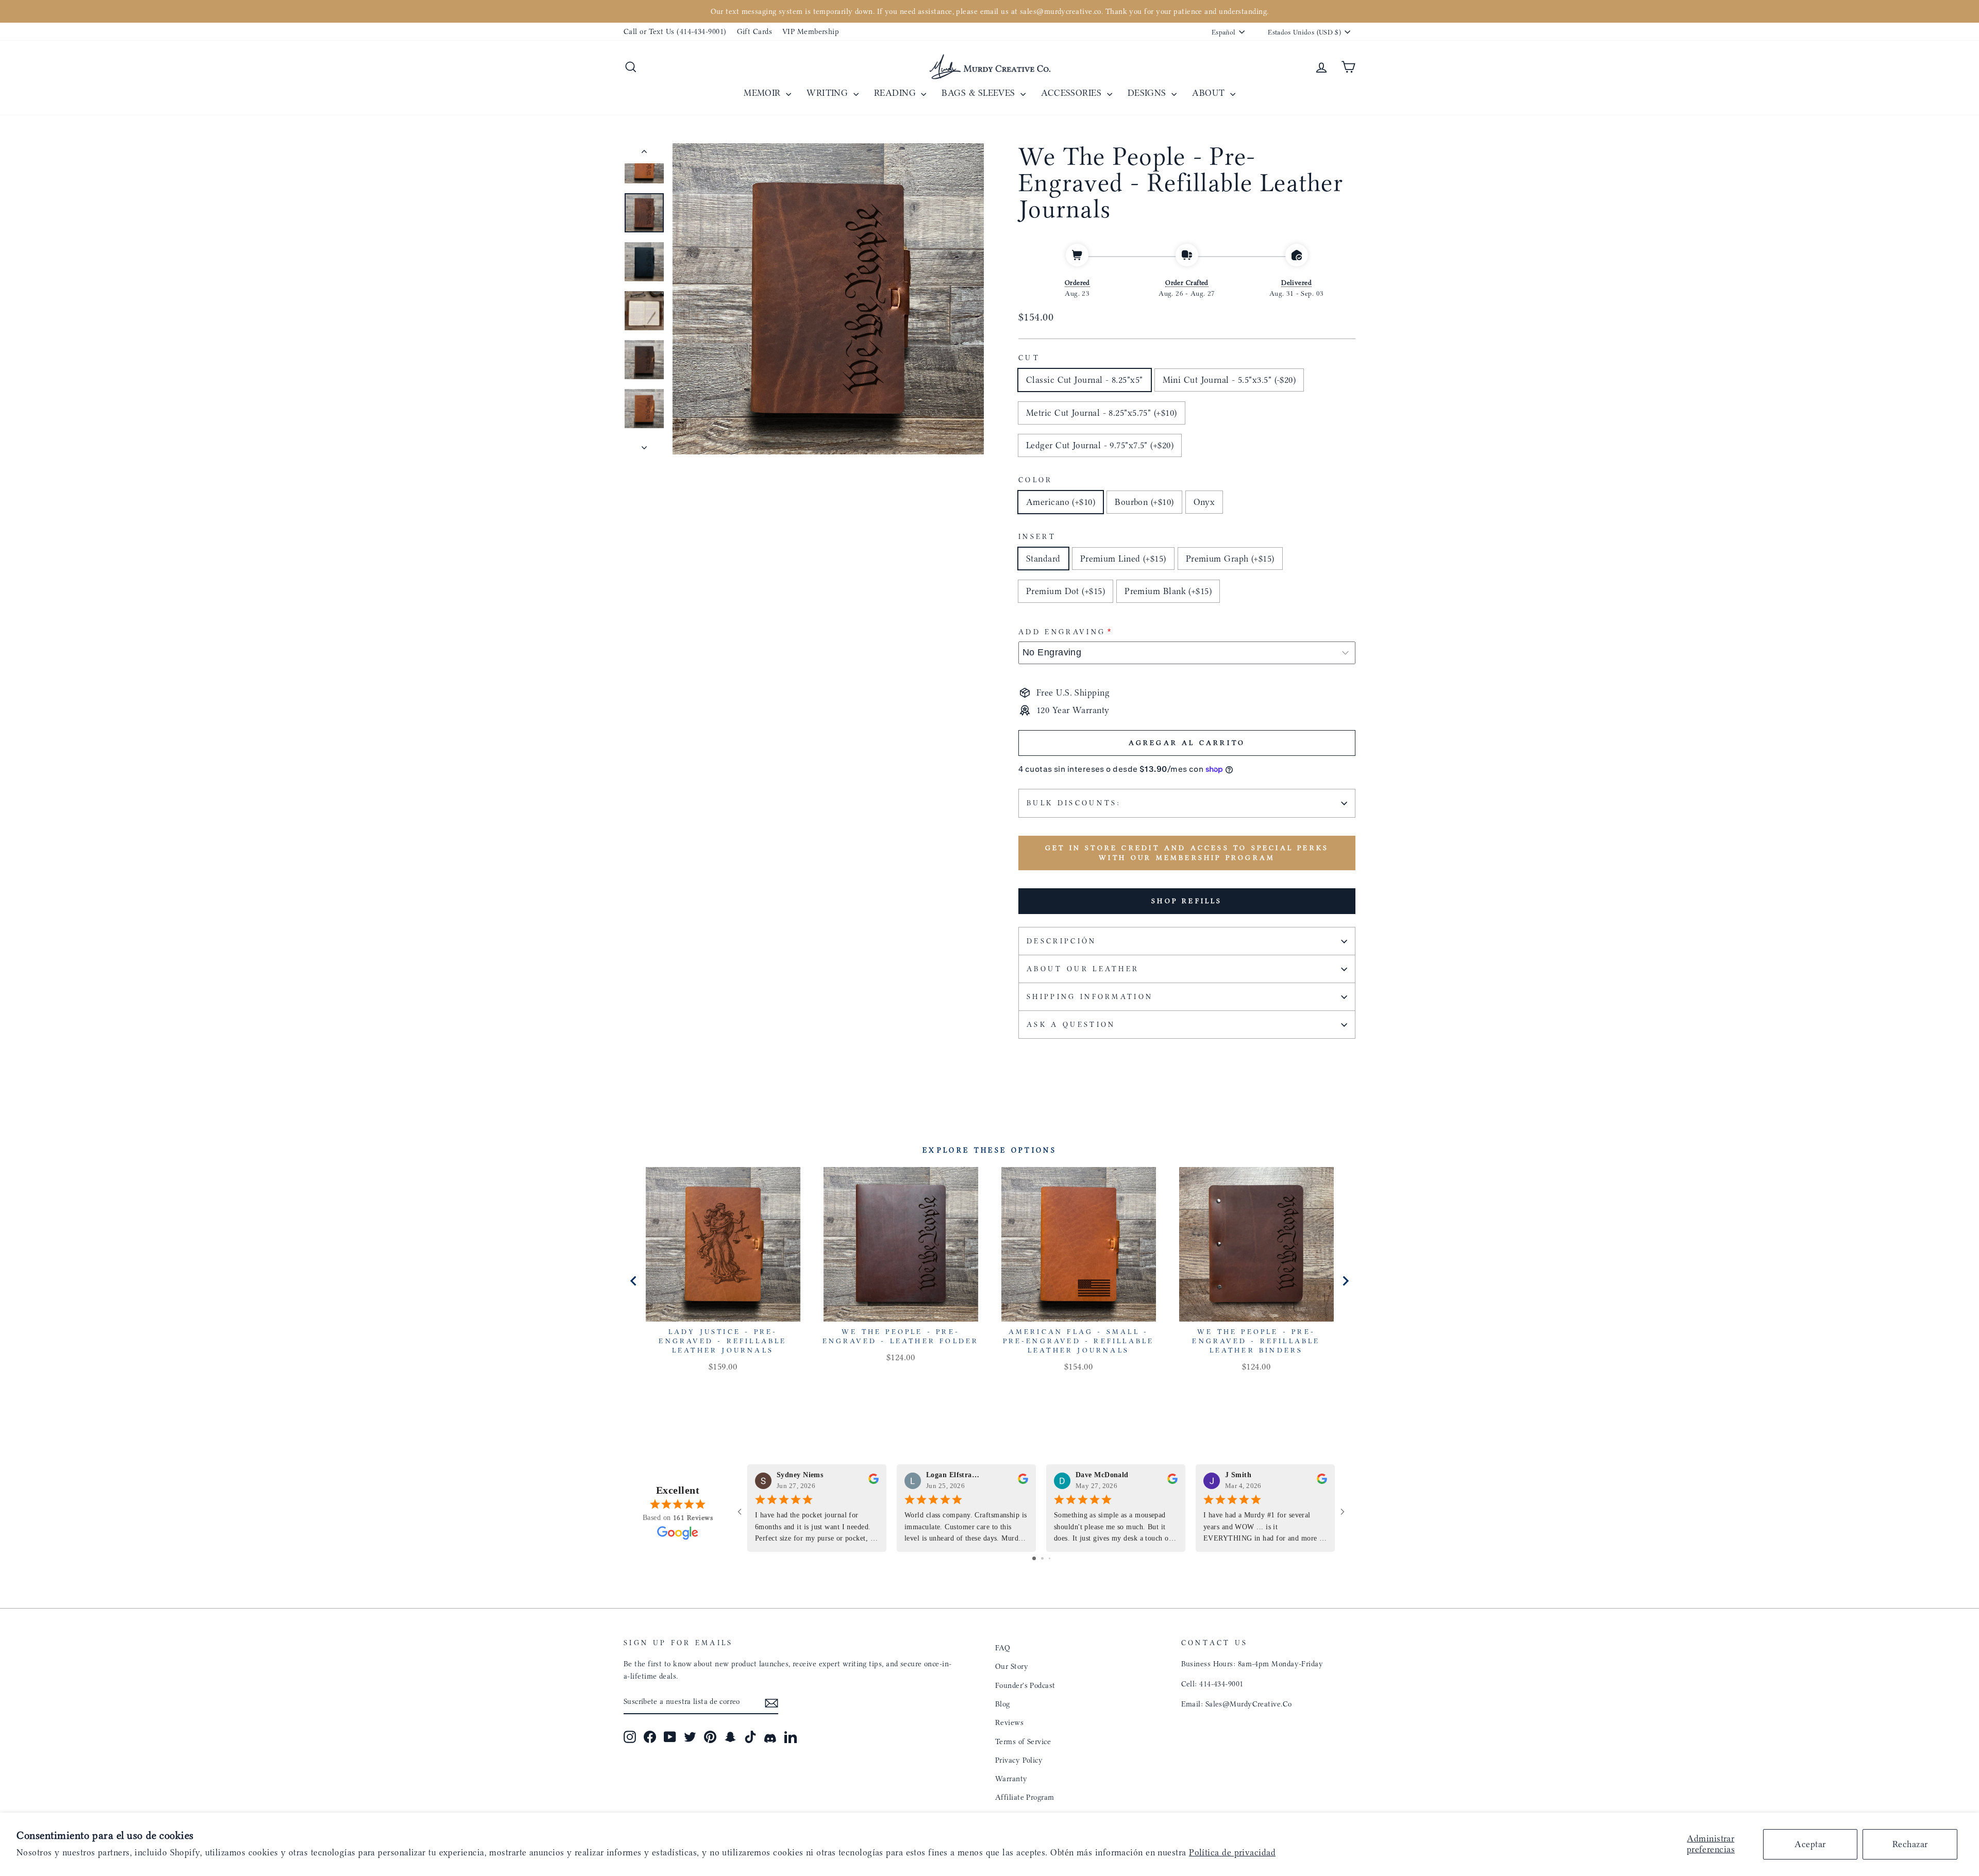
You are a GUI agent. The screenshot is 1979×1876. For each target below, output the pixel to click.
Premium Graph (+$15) (1230, 559)
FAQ (1003, 1648)
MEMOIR (764, 93)
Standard (1043, 559)
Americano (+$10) (1061, 502)
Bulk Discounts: (1074, 803)
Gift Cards (755, 31)
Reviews (1009, 1722)
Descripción (1062, 941)
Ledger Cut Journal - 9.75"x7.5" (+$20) (1100, 445)
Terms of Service (1023, 1742)
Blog (1003, 1704)
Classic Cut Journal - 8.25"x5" (1085, 380)
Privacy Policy (1019, 1760)
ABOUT (1210, 93)
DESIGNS (1148, 93)
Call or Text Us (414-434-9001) (675, 31)
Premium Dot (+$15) (1066, 591)
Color (1036, 480)
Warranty (1011, 1779)
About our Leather (1083, 969)
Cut (1029, 358)
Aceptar (1810, 1844)
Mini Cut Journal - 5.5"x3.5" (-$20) (1229, 380)
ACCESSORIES (1072, 93)
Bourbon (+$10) (1144, 502)
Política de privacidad (1232, 1852)
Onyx (1204, 502)
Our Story (1012, 1666)
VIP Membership (811, 31)
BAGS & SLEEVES (980, 93)
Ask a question (1071, 1025)
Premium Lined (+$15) (1123, 559)
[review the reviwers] (874, 1481)
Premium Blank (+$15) (1168, 591)
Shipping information (1090, 997)
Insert (1037, 537)
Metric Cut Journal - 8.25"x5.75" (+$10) (1102, 413)
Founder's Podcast (1025, 1685)
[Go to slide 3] (1050, 1558)
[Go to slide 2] (1042, 1558)
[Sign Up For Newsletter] (772, 1702)
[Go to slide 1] (1034, 1558)
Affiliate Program (1025, 1797)
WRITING (829, 93)
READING (896, 93)
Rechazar (1910, 1844)
